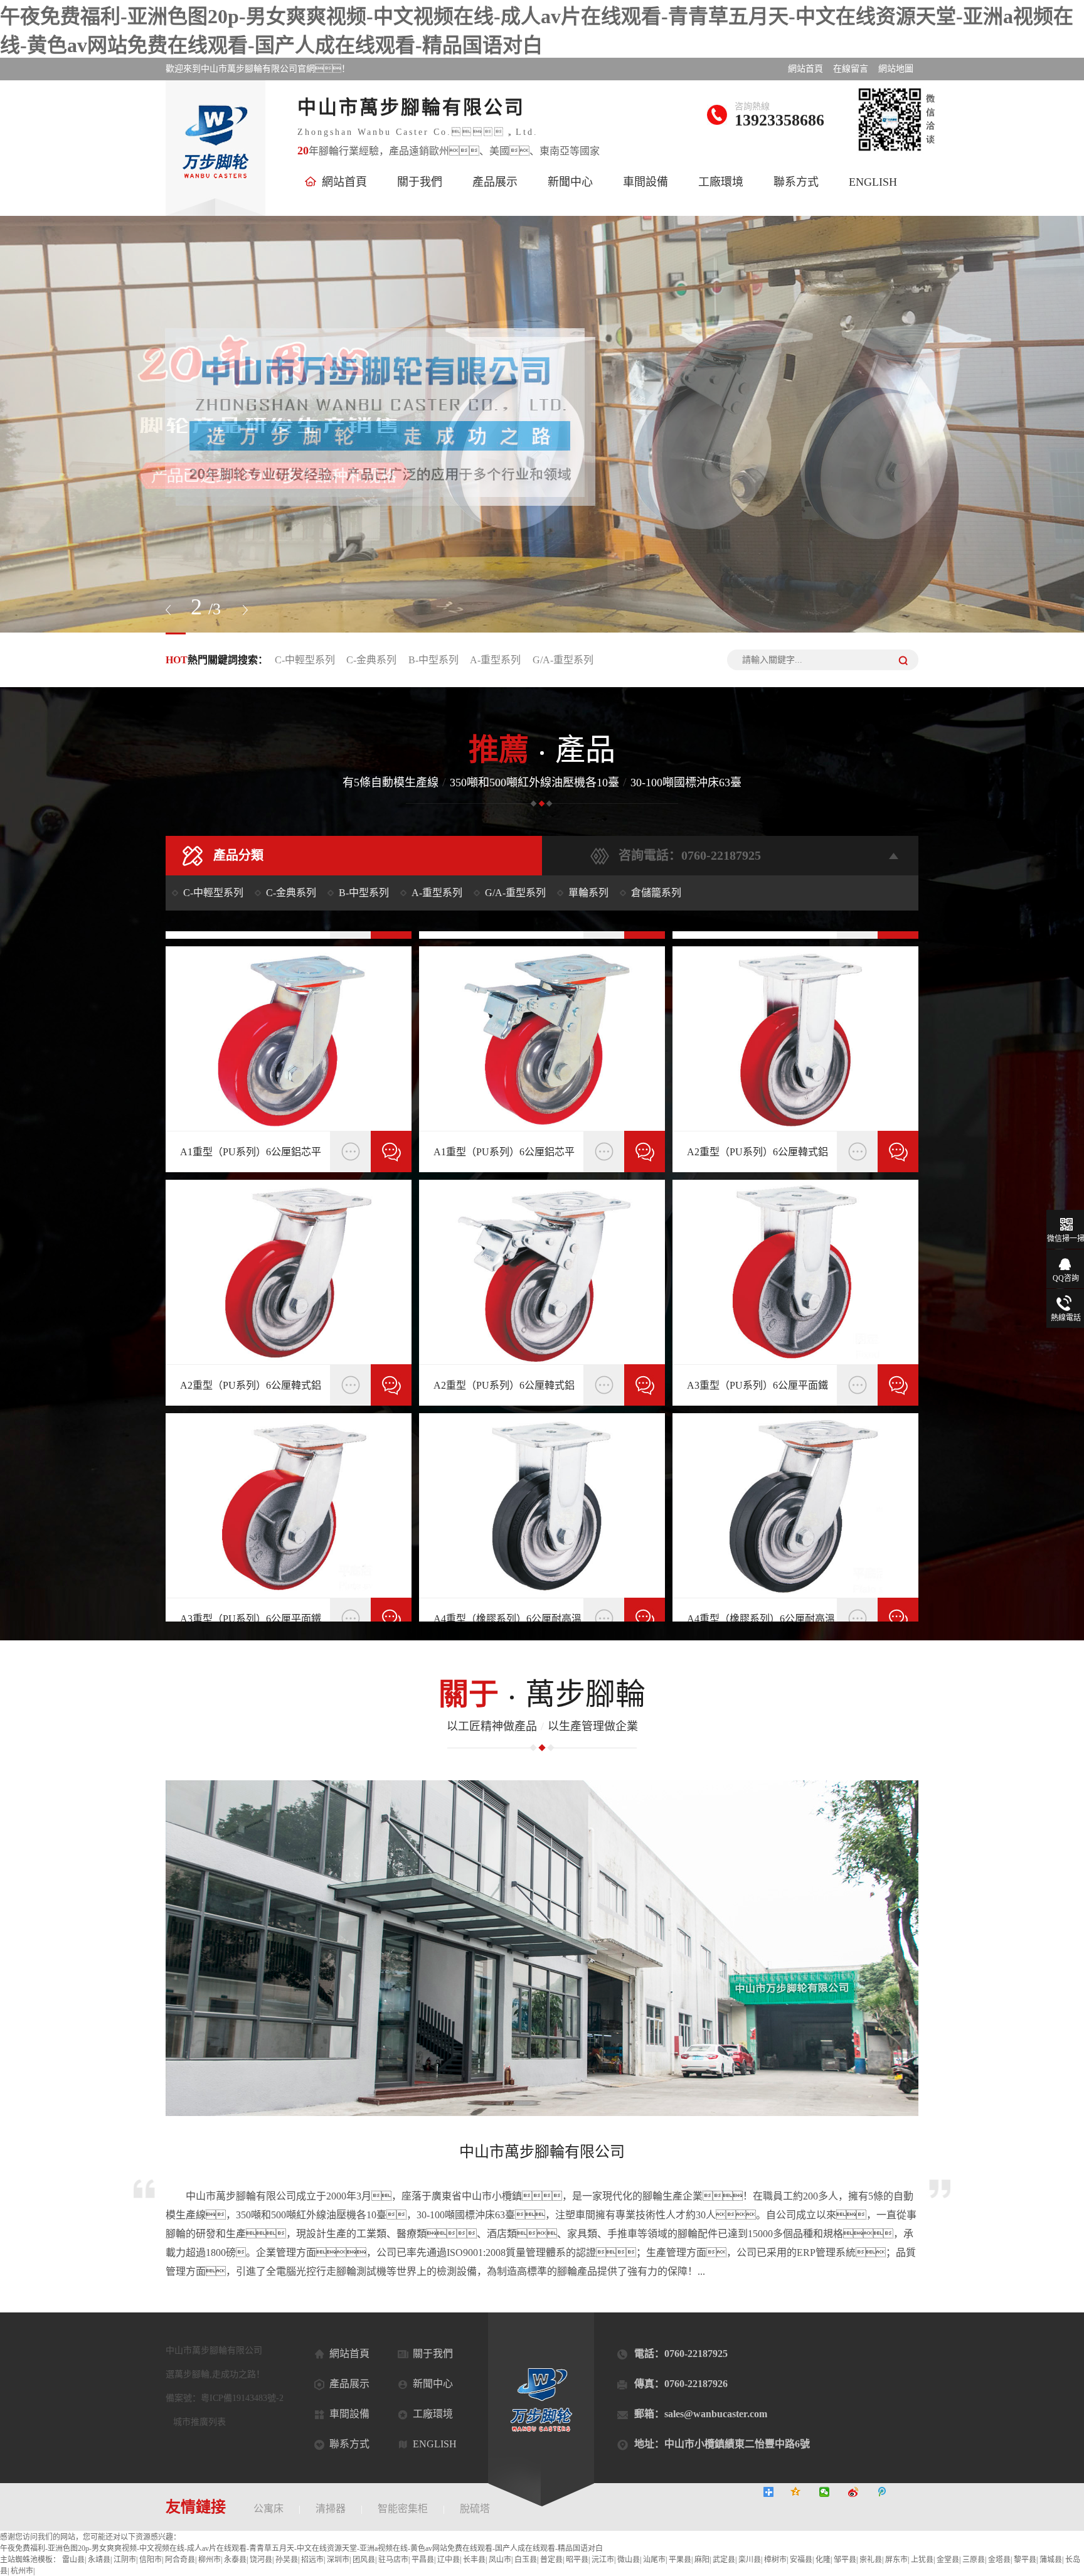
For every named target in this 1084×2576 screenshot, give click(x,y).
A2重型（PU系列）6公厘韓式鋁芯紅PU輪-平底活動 (504, 1391)
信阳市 (151, 2560)
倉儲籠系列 (656, 893)
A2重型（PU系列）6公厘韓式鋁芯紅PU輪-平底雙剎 (757, 1391)
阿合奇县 (180, 2560)
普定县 (551, 2560)
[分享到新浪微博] (861, 2492)
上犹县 (922, 2560)
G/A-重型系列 (563, 660)
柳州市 (210, 2560)
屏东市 (896, 2560)
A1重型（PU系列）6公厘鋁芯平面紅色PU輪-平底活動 (504, 1157)
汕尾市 (654, 2560)
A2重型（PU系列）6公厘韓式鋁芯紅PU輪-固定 (251, 1391)
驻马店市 (393, 2560)
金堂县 (948, 2560)
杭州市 (22, 2571)
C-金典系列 (371, 660)
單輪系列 (588, 893)
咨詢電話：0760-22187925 (690, 855)
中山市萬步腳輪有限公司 (542, 2152)
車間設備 (646, 182)
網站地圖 (896, 69)
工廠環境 (721, 182)
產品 (542, 750)
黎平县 (1025, 2560)
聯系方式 (796, 182)
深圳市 (338, 2560)
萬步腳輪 (542, 1694)
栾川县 (750, 2560)
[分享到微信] (832, 2492)
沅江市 (603, 2560)
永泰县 (235, 2560)
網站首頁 (805, 69)
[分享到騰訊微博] (890, 2492)
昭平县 (577, 2560)
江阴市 (125, 2560)
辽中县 (449, 2560)
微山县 (629, 2560)
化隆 (823, 2560)
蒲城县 (1051, 2560)
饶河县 (261, 2560)
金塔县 (999, 2560)
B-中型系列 (433, 660)
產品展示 (495, 182)
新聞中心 (570, 182)
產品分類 (238, 855)
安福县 (801, 2560)
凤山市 (500, 2560)
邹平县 (845, 2560)
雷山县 (73, 2560)
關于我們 (420, 182)
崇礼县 (871, 2560)
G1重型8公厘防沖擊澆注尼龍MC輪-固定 (252, 1157)
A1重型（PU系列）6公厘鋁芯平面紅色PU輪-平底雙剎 (757, 1157)
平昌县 (423, 2560)
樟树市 (775, 2560)
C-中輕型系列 (305, 660)
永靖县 (99, 2560)
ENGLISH (873, 182)
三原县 (974, 2560)
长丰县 (474, 2560)
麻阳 (702, 2560)
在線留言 (851, 69)
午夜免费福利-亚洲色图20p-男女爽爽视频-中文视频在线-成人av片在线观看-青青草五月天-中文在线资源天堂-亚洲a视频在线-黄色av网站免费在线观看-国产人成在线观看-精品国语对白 (301, 2548)
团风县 (364, 2560)
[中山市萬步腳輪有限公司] (542, 424)
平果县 (680, 2560)
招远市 (312, 2560)
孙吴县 (287, 2560)
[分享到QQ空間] (803, 2492)
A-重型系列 (495, 660)
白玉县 (526, 2560)
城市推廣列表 (199, 2422)
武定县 (724, 2560)
